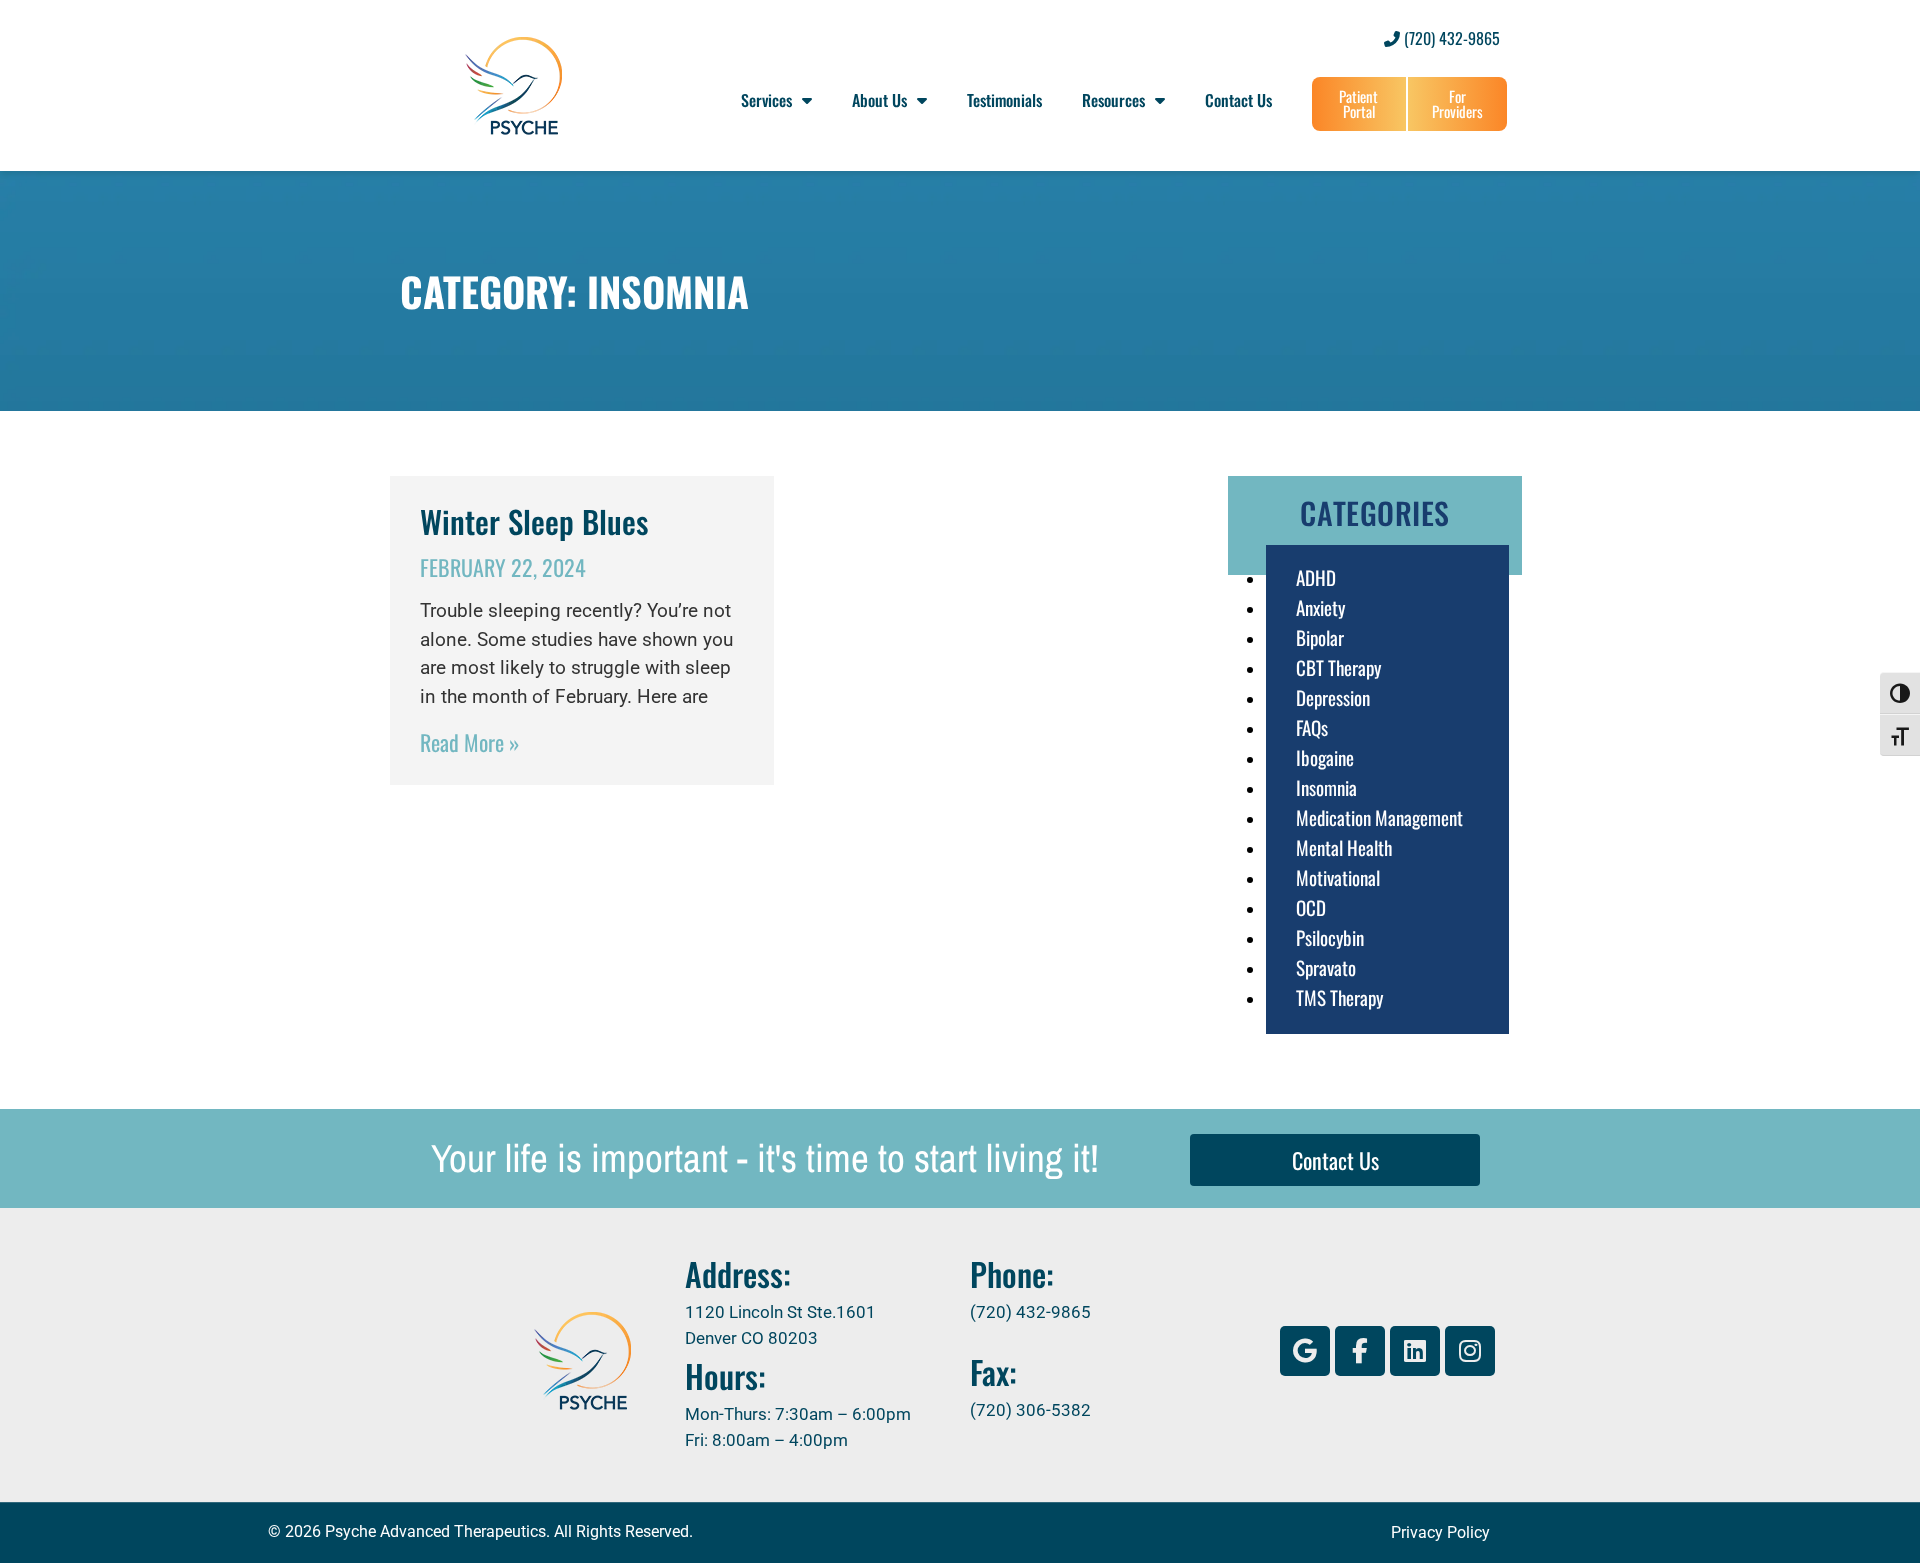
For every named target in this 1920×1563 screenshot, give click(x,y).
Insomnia (1326, 787)
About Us (879, 100)
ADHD (1316, 577)
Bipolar (1320, 637)
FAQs (1312, 727)
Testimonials (1004, 100)
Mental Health (1344, 847)
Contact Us (1238, 100)
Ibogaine (1325, 757)
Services (766, 100)
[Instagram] (1470, 1351)
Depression (1333, 697)
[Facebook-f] (1360, 1351)
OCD (1311, 907)
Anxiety (1320, 607)
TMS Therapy (1339, 997)
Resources (1113, 100)
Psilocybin (1330, 937)
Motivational (1338, 877)
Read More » (470, 742)
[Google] (1305, 1351)
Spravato (1326, 967)
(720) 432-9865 (1450, 38)
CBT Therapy (1338, 667)
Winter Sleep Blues (534, 521)
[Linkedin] (1415, 1351)
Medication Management (1379, 817)
